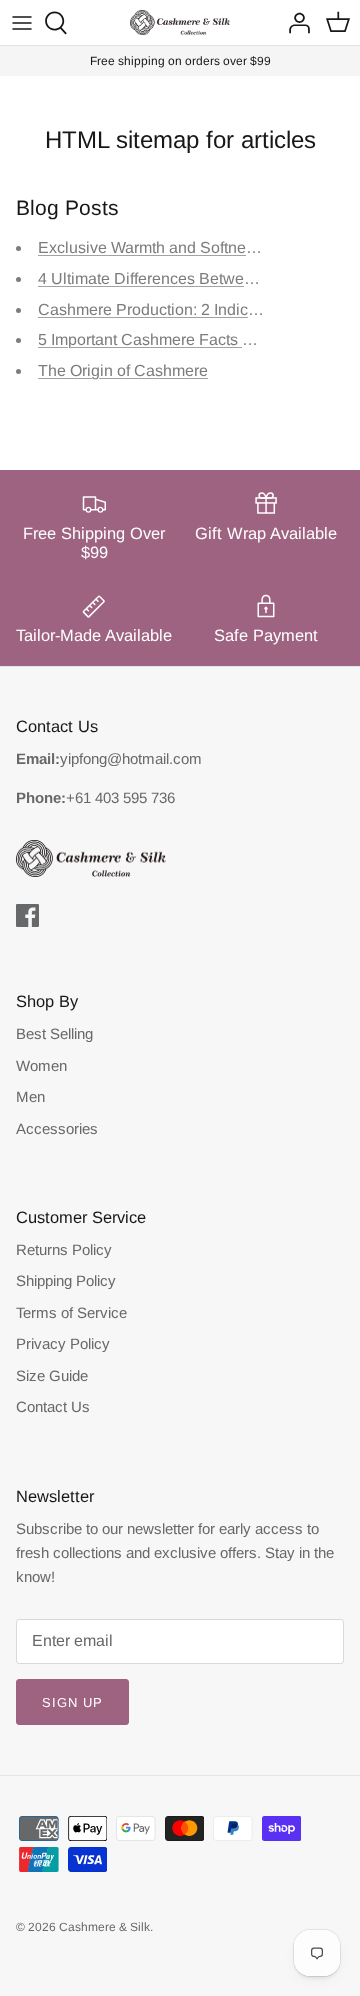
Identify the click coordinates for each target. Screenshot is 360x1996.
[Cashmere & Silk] (180, 22)
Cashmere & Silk (104, 1927)
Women (41, 1065)
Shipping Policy (66, 1280)
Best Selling (54, 1033)
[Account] (294, 23)
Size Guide (52, 1375)
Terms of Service (71, 1312)
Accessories (57, 1128)
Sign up (72, 1702)
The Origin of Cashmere (123, 370)
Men (30, 1096)
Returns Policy (64, 1249)
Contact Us (53, 1406)
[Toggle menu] (22, 23)
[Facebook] (27, 915)
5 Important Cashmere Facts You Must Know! (197, 339)
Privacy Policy (63, 1343)
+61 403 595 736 (120, 797)
